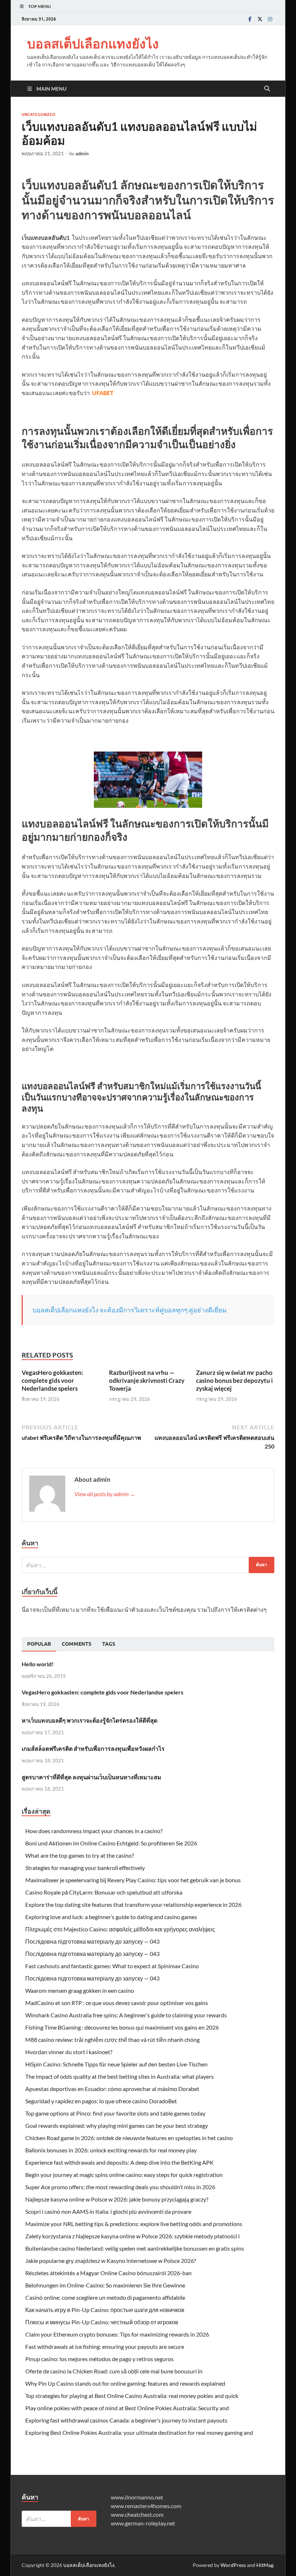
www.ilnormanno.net (137, 2497)
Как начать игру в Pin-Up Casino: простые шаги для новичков (105, 2310)
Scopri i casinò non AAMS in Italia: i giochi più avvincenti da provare (108, 2211)
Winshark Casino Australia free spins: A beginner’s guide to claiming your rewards (126, 2015)
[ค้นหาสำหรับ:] (148, 1565)
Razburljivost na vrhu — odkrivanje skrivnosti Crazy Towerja (147, 1380)
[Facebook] (250, 19)
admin (82, 153)
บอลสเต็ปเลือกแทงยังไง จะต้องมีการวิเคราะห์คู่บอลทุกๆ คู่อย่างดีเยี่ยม (130, 1310)
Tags (109, 1644)
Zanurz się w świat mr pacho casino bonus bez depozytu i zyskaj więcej (234, 1380)
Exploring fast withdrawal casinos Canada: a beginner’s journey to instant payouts (126, 2420)
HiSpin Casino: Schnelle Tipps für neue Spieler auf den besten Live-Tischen (116, 2064)
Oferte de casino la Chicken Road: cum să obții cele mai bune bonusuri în (114, 2371)
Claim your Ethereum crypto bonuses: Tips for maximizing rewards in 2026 (117, 2334)
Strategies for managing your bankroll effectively (85, 1868)
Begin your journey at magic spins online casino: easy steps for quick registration (124, 2175)
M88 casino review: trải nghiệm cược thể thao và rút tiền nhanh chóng (112, 2040)
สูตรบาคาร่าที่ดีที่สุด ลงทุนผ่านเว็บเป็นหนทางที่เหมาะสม (92, 1777)
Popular (39, 1644)
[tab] (39, 1644)
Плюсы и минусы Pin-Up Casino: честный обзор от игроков (102, 2322)
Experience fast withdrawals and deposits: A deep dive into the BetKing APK (119, 2162)
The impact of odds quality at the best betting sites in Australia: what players (119, 2076)
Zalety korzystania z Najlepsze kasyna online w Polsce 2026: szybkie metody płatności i (132, 2236)
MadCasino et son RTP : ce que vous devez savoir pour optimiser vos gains (117, 2003)
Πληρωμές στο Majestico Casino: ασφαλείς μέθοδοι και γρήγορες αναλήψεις (120, 1929)
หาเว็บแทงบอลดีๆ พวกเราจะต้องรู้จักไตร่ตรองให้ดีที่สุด (90, 1720)
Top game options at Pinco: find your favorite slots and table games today (115, 2113)
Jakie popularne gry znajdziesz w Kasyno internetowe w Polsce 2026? (111, 2261)
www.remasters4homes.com (146, 2506)
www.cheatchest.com (137, 2514)
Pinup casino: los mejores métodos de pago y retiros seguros (99, 2359)
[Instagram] (270, 19)
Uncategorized (38, 114)
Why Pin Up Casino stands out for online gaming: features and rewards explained (125, 2383)
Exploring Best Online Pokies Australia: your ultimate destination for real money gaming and (139, 2432)
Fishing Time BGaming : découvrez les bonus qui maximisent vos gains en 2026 (122, 2027)
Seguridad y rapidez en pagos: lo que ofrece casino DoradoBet (101, 2101)
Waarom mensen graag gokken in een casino (80, 1990)
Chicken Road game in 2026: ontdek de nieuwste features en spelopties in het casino (129, 2138)
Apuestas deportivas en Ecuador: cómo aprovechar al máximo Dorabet (112, 2089)
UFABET (103, 393)
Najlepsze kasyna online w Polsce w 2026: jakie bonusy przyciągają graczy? (117, 2199)
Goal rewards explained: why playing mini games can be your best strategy (117, 2125)
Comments (77, 1644)
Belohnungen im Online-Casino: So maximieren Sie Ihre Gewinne (105, 2285)
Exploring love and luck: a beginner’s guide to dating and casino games (111, 1917)
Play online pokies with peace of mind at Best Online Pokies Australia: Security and (127, 2408)
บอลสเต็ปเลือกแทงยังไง (93, 44)
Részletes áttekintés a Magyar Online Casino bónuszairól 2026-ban (108, 2273)
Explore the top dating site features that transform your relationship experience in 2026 (133, 1904)
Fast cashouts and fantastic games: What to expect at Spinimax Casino (112, 1966)
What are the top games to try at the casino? (80, 1855)
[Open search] (267, 89)
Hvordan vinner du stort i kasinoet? (69, 2052)
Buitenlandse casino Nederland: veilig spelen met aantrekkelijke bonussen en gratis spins (135, 2248)
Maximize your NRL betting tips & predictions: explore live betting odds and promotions (134, 2224)
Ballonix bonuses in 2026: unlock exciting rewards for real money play (111, 2150)
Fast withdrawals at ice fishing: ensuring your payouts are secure (105, 2346)
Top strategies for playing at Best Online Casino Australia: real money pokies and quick (132, 2396)
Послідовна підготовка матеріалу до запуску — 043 (92, 1941)
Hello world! (38, 1664)
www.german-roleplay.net (143, 2523)
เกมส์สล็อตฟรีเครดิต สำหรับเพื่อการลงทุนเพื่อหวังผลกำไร (93, 1748)
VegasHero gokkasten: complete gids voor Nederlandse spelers (53, 1380)
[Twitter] (260, 19)
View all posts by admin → (105, 1494)
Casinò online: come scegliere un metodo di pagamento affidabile (105, 2297)
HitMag (265, 2565)
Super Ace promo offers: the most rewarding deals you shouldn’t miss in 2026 (120, 2187)
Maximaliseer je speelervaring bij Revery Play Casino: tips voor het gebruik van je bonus (133, 1880)
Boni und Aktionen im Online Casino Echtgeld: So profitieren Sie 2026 (111, 1843)
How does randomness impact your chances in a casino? (94, 1831)
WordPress (233, 2565)
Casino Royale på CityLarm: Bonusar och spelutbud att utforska (104, 1892)
